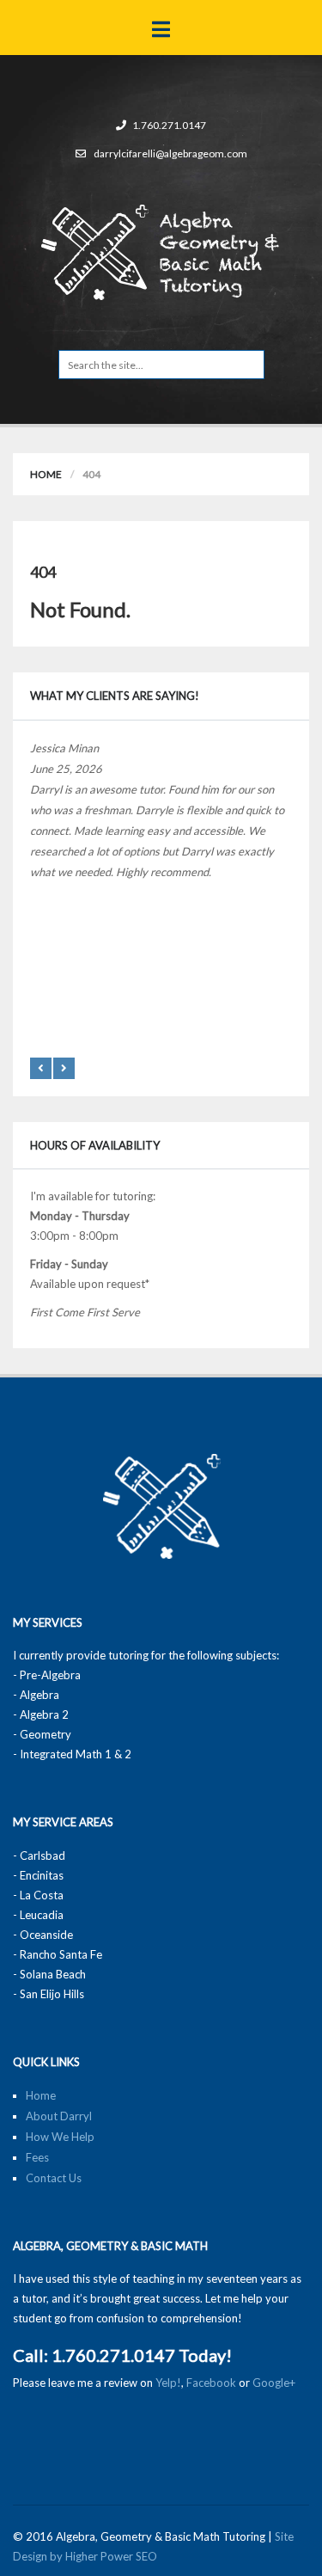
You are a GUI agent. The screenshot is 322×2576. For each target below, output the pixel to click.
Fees (37, 2157)
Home (46, 474)
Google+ (274, 2383)
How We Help (60, 2137)
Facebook (211, 2383)
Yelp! (168, 2383)
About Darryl (59, 2116)
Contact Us (54, 2178)
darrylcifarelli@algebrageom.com (170, 153)
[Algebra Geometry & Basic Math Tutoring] (161, 251)
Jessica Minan (64, 748)
